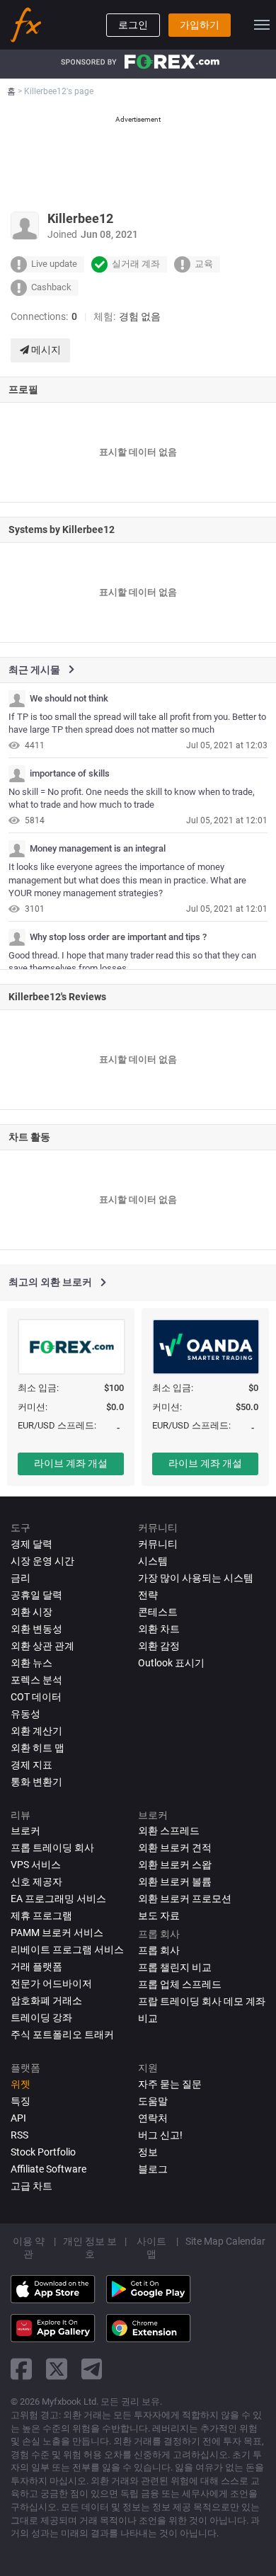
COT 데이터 (36, 1697)
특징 (21, 2101)
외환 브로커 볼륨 (175, 1882)
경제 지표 (31, 1765)
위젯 (21, 2084)
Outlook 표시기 (171, 1663)
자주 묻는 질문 (170, 2084)
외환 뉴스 (31, 1663)
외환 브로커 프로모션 (185, 1899)
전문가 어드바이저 (51, 1983)
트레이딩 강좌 (41, 2017)
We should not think (69, 699)
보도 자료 (159, 1916)
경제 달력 (31, 1544)
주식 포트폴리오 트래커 (62, 2034)
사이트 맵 (151, 2248)
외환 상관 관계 (42, 1646)
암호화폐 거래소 (46, 2000)
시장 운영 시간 (42, 1561)
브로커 (25, 1831)
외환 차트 (159, 1629)
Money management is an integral (98, 849)
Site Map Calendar (225, 2241)
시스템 (153, 1561)
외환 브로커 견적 (175, 1848)
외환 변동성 (36, 1629)
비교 (148, 2018)
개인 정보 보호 (90, 2248)
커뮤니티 (158, 1544)
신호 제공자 (36, 1882)
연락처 (153, 2118)
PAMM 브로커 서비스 (57, 1933)
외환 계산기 (36, 1731)
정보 (148, 2152)
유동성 (25, 1714)
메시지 (45, 350)
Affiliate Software (48, 2169)
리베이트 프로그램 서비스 (67, 1950)
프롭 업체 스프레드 (180, 1984)
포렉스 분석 (36, 1680)
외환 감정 (159, 1646)
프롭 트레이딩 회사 (52, 1848)
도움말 (153, 2101)
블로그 (153, 2169)
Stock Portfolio (43, 2152)
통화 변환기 (36, 1782)
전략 (148, 1595)
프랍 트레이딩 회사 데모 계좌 (202, 2001)
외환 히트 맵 (38, 1748)
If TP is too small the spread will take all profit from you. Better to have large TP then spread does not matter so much (137, 723)
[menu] (262, 25)
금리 (21, 1578)
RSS (19, 2135)
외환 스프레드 (169, 1831)
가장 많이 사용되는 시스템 (196, 1578)
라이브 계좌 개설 (71, 1463)
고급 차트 (31, 2186)
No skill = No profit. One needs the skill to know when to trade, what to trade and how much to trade (132, 798)
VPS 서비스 (36, 1865)
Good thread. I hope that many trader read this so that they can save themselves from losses (132, 962)
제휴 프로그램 (41, 1916)
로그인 (133, 25)
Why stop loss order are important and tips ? (118, 937)
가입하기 (200, 25)
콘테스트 (158, 1612)
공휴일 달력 (36, 1595)
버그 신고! (160, 2135)
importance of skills (70, 774)
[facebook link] (21, 2369)
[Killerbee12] (17, 699)
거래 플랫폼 (36, 1967)
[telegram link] (92, 2369)
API (18, 2118)
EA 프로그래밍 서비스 (58, 1899)
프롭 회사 (159, 1950)
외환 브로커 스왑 (175, 1865)
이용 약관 (29, 2248)
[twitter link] (57, 2369)
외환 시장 (31, 1612)
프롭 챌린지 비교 (175, 1967)
